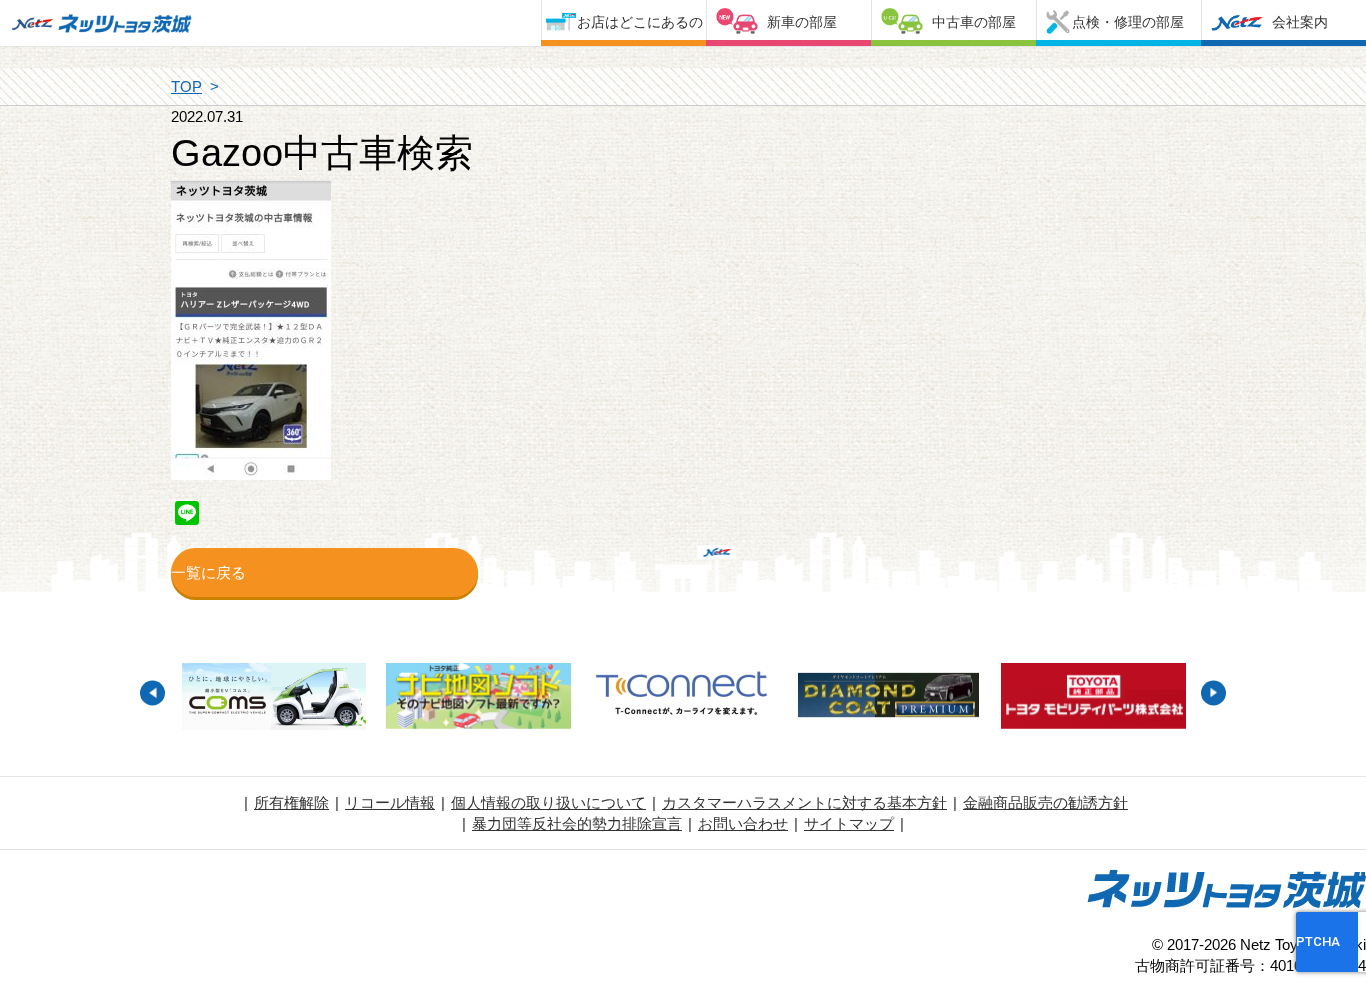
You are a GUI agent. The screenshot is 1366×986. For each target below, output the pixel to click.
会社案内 (1300, 22)
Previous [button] (152, 692)
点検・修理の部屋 (1128, 22)
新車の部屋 (802, 22)
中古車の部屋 (974, 22)
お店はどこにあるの (640, 22)
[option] (273, 699)
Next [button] (1213, 692)
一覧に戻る (208, 572)
